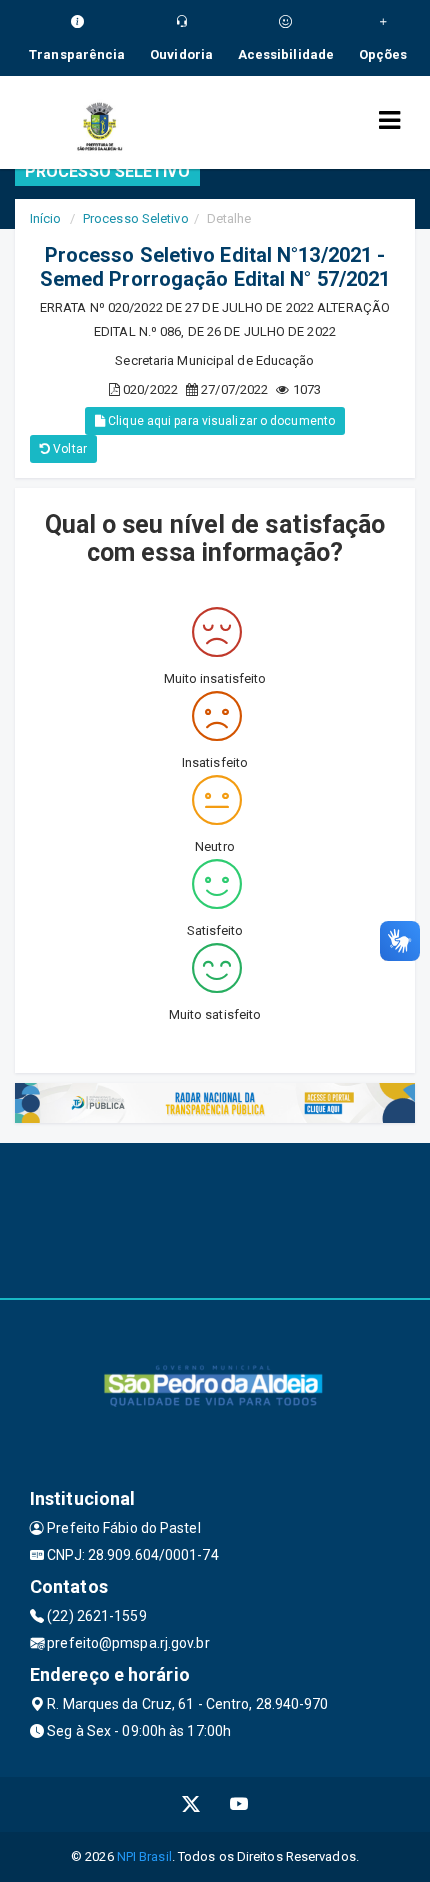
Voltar (68, 449)
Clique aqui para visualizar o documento (220, 421)
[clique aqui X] (191, 1804)
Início (46, 218)
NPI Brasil (144, 1856)
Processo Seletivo (136, 218)
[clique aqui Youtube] (239, 1804)
